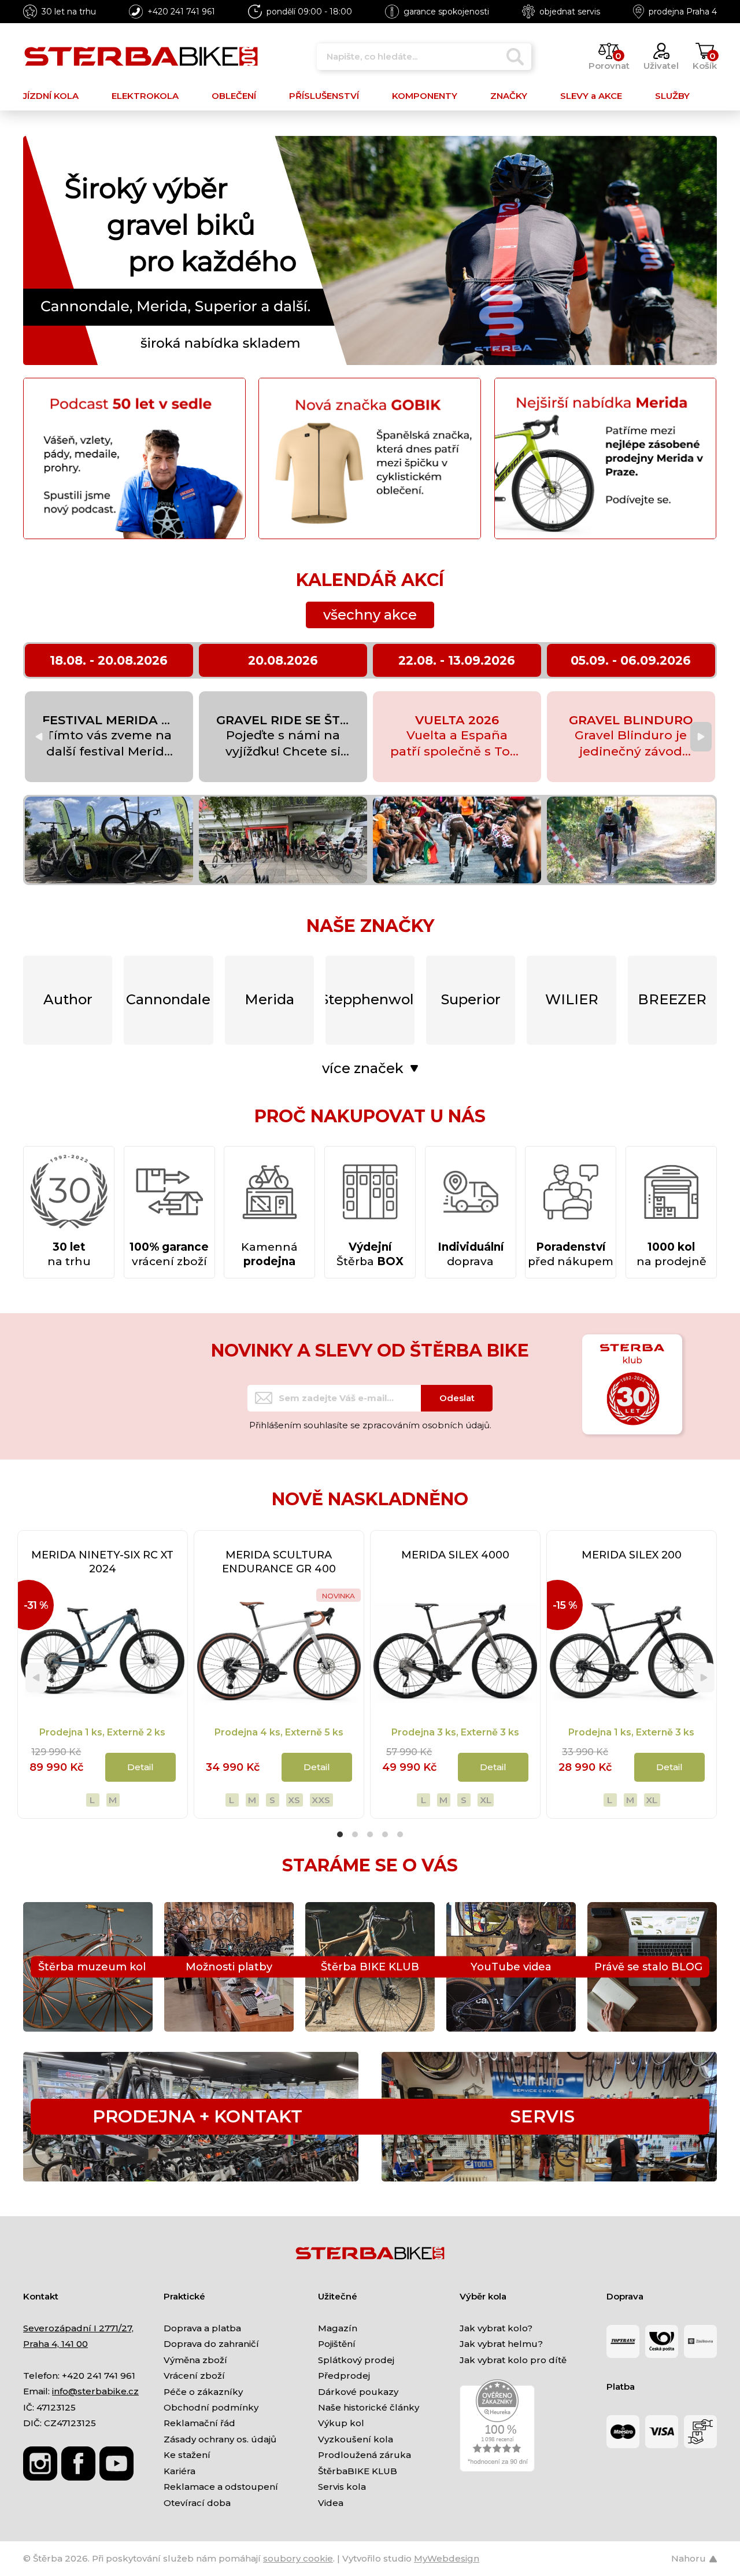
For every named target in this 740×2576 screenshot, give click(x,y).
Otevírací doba (197, 2503)
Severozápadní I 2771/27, (78, 2328)
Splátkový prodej (356, 2360)
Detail (140, 1767)
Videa (331, 2503)
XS (294, 1800)
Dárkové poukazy (358, 2392)
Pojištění (337, 2344)
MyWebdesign (447, 2558)
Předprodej (344, 2376)
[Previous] (39, 737)
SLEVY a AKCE (591, 96)
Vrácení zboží (194, 2376)
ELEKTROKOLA (145, 96)
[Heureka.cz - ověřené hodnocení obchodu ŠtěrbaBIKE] (497, 2425)
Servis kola (342, 2487)
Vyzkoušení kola (356, 2439)
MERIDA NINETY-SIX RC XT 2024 (102, 1562)
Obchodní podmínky (211, 2407)
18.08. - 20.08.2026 (109, 660)
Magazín (338, 2328)
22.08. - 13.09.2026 (457, 660)
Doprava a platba (202, 2328)
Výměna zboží (195, 2360)
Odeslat (457, 1398)
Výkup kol (341, 2423)
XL (486, 1800)
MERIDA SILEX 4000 (455, 1555)
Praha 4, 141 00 (55, 2344)
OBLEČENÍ (234, 96)
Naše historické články (369, 2407)
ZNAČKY (509, 96)
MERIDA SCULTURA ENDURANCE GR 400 (279, 1562)
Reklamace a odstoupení (221, 2487)
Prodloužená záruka (365, 2455)
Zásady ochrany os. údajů (220, 2439)
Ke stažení (187, 2455)
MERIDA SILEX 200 (632, 1555)
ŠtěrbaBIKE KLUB (358, 2471)
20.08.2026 (283, 660)
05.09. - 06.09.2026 (631, 660)
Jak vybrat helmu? (501, 2344)
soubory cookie (298, 2558)
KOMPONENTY (425, 96)
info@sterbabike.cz (95, 2391)
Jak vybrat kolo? (496, 2328)
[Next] (701, 737)
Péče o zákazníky (203, 2392)
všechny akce (370, 615)
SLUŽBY (672, 96)
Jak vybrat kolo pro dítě (513, 2360)
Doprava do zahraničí (211, 2344)
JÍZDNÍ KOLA (51, 96)
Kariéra (180, 2471)
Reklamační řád (199, 2423)
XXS (321, 1800)
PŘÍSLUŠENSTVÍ (324, 96)
